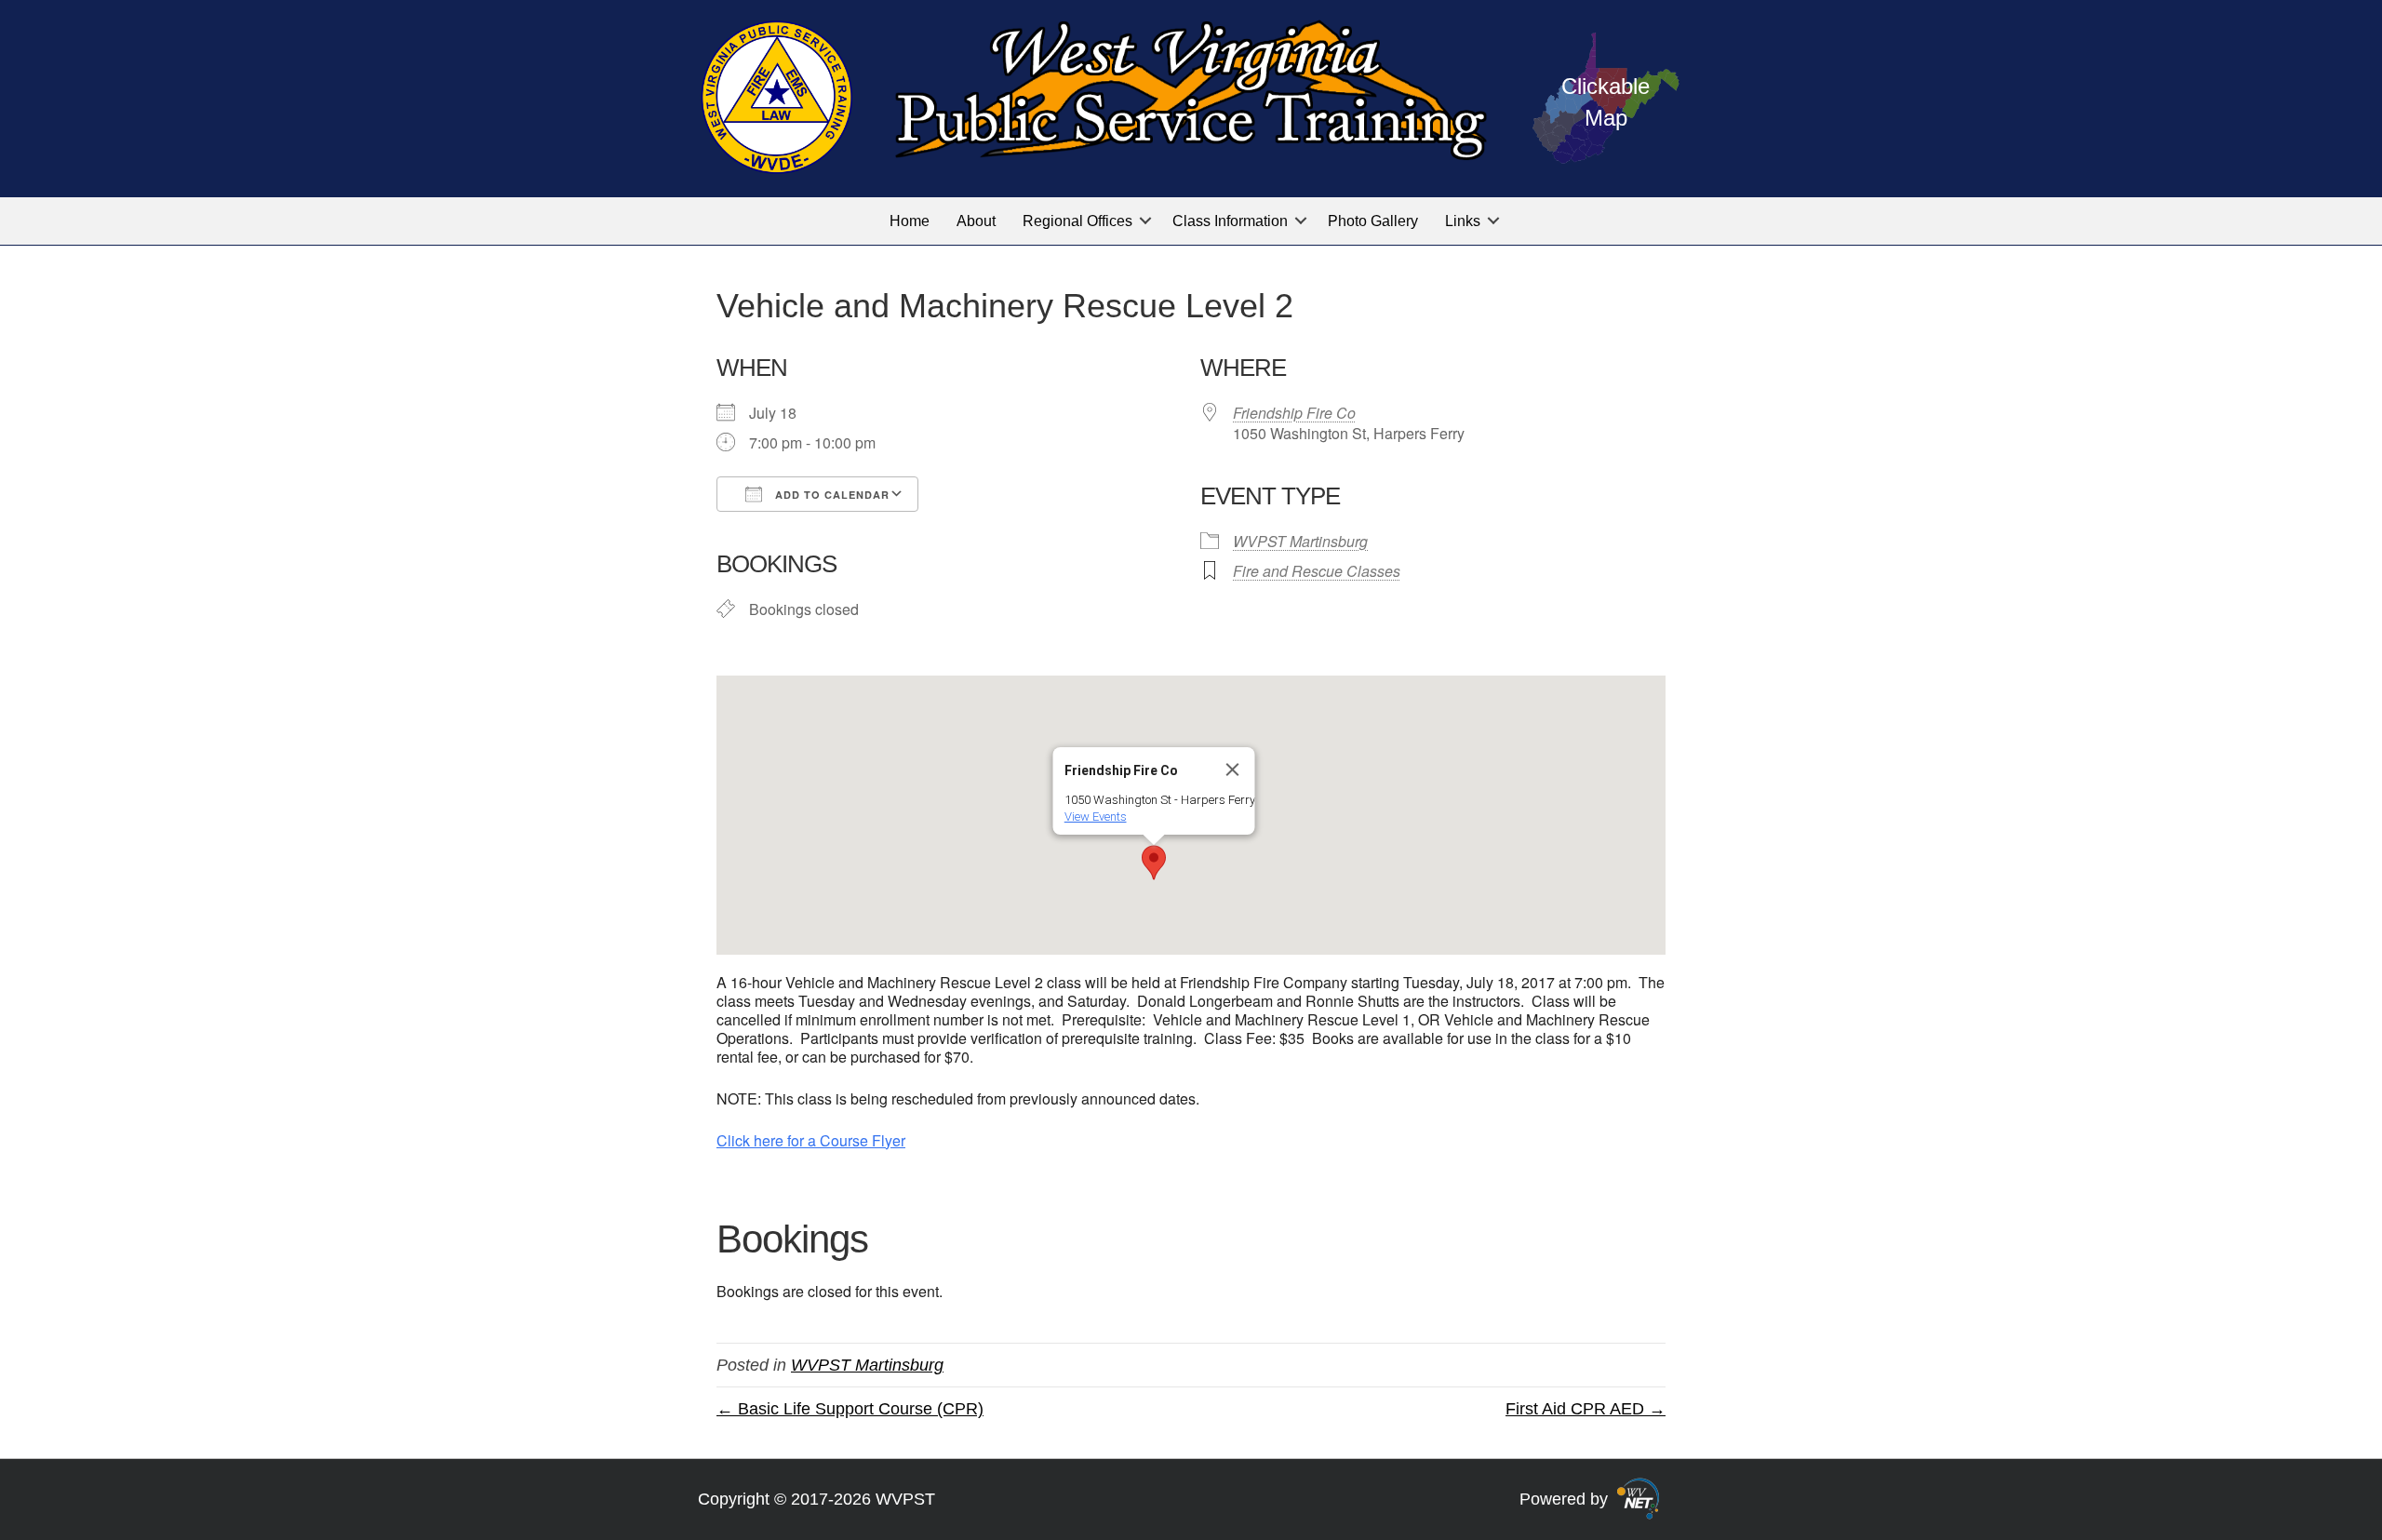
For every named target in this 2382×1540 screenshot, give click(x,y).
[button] (1145, 221)
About (976, 221)
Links (1463, 221)
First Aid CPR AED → (1586, 1409)
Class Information (1230, 221)
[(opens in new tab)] (1638, 1498)
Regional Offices (1077, 221)
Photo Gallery (1373, 221)
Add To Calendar (830, 495)
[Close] (1233, 770)
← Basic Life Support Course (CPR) (850, 1409)
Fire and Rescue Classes (1317, 571)
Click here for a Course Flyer (811, 1140)
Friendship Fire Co (1294, 413)
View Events (1096, 817)
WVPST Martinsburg (1300, 541)
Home (910, 221)
